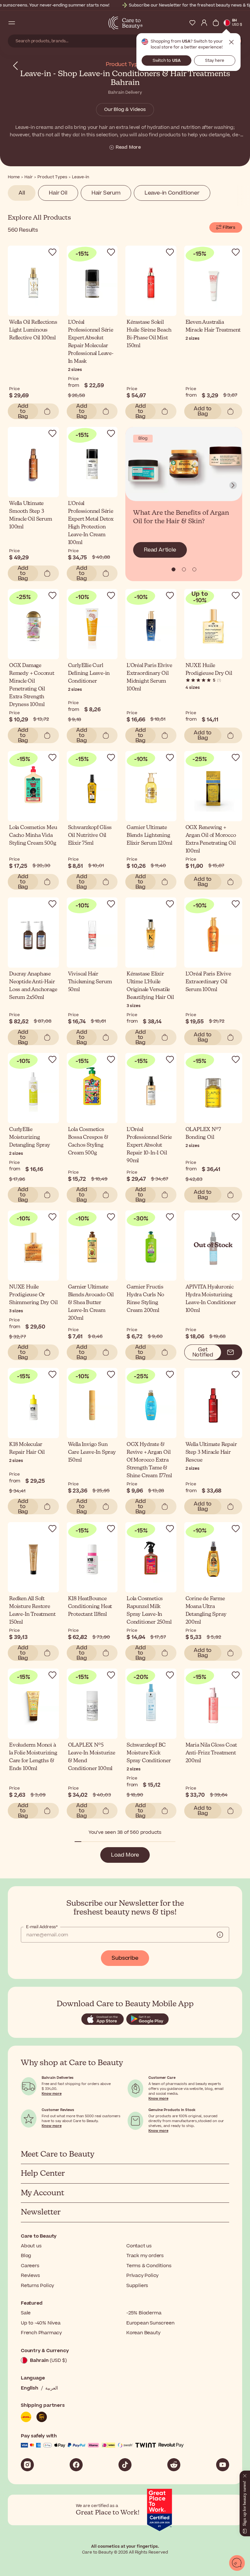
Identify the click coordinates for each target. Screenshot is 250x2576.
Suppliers (137, 2286)
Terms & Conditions (149, 2266)
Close (231, 42)
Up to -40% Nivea (41, 2323)
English (30, 2388)
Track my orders (145, 2256)
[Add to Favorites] (52, 252)
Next (233, 485)
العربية (52, 2388)
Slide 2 (194, 569)
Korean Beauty (143, 2333)
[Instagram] (27, 2465)
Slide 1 (184, 569)
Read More (128, 147)
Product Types (125, 64)
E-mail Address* (42, 1927)
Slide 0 (174, 569)
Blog (26, 2256)
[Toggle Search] (23, 23)
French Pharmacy (41, 2333)
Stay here (215, 61)
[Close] (245, 2474)
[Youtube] (223, 2465)
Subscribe (125, 1958)
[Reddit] (174, 2465)
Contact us (139, 2246)
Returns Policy (37, 2286)
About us (31, 2246)
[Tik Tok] (125, 2465)
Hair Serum (106, 193)
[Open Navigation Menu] (12, 23)
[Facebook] (76, 2465)
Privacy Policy (142, 2276)
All (22, 193)
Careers (30, 2266)
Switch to (167, 61)
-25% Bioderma (144, 2313)
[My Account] (204, 23)
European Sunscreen (150, 2323)
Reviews (30, 2276)
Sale (26, 2313)
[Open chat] (237, 2563)
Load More (125, 1855)
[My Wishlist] (192, 23)
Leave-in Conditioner (172, 193)
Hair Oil (58, 193)
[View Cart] (216, 23)
